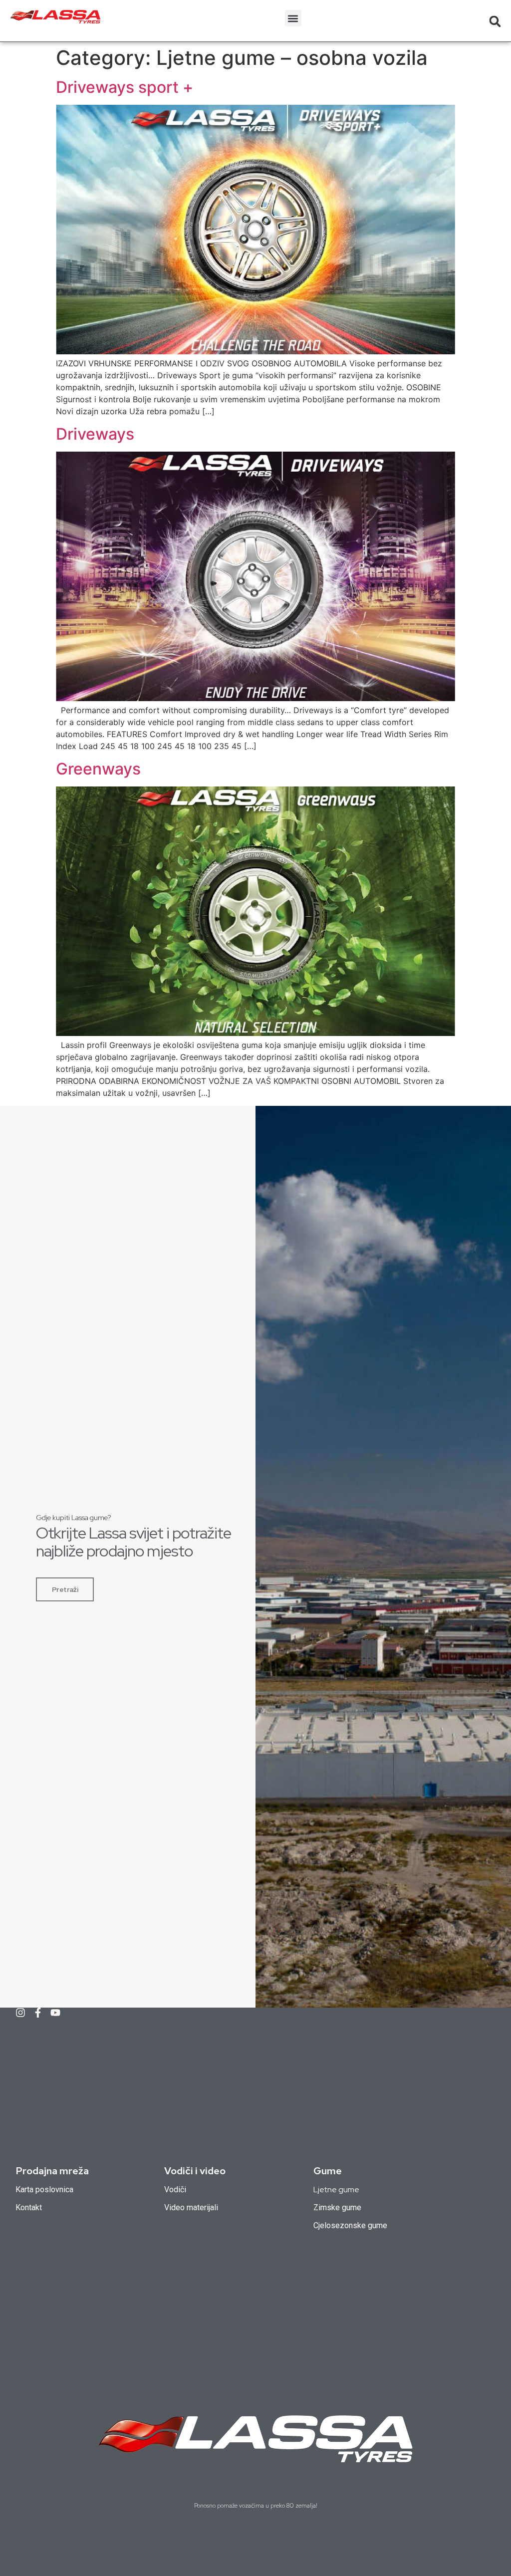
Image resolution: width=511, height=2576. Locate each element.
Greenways (98, 769)
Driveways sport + (125, 87)
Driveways (95, 434)
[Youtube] (55, 2013)
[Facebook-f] (38, 2013)
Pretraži (65, 1589)
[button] (293, 18)
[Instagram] (20, 2013)
